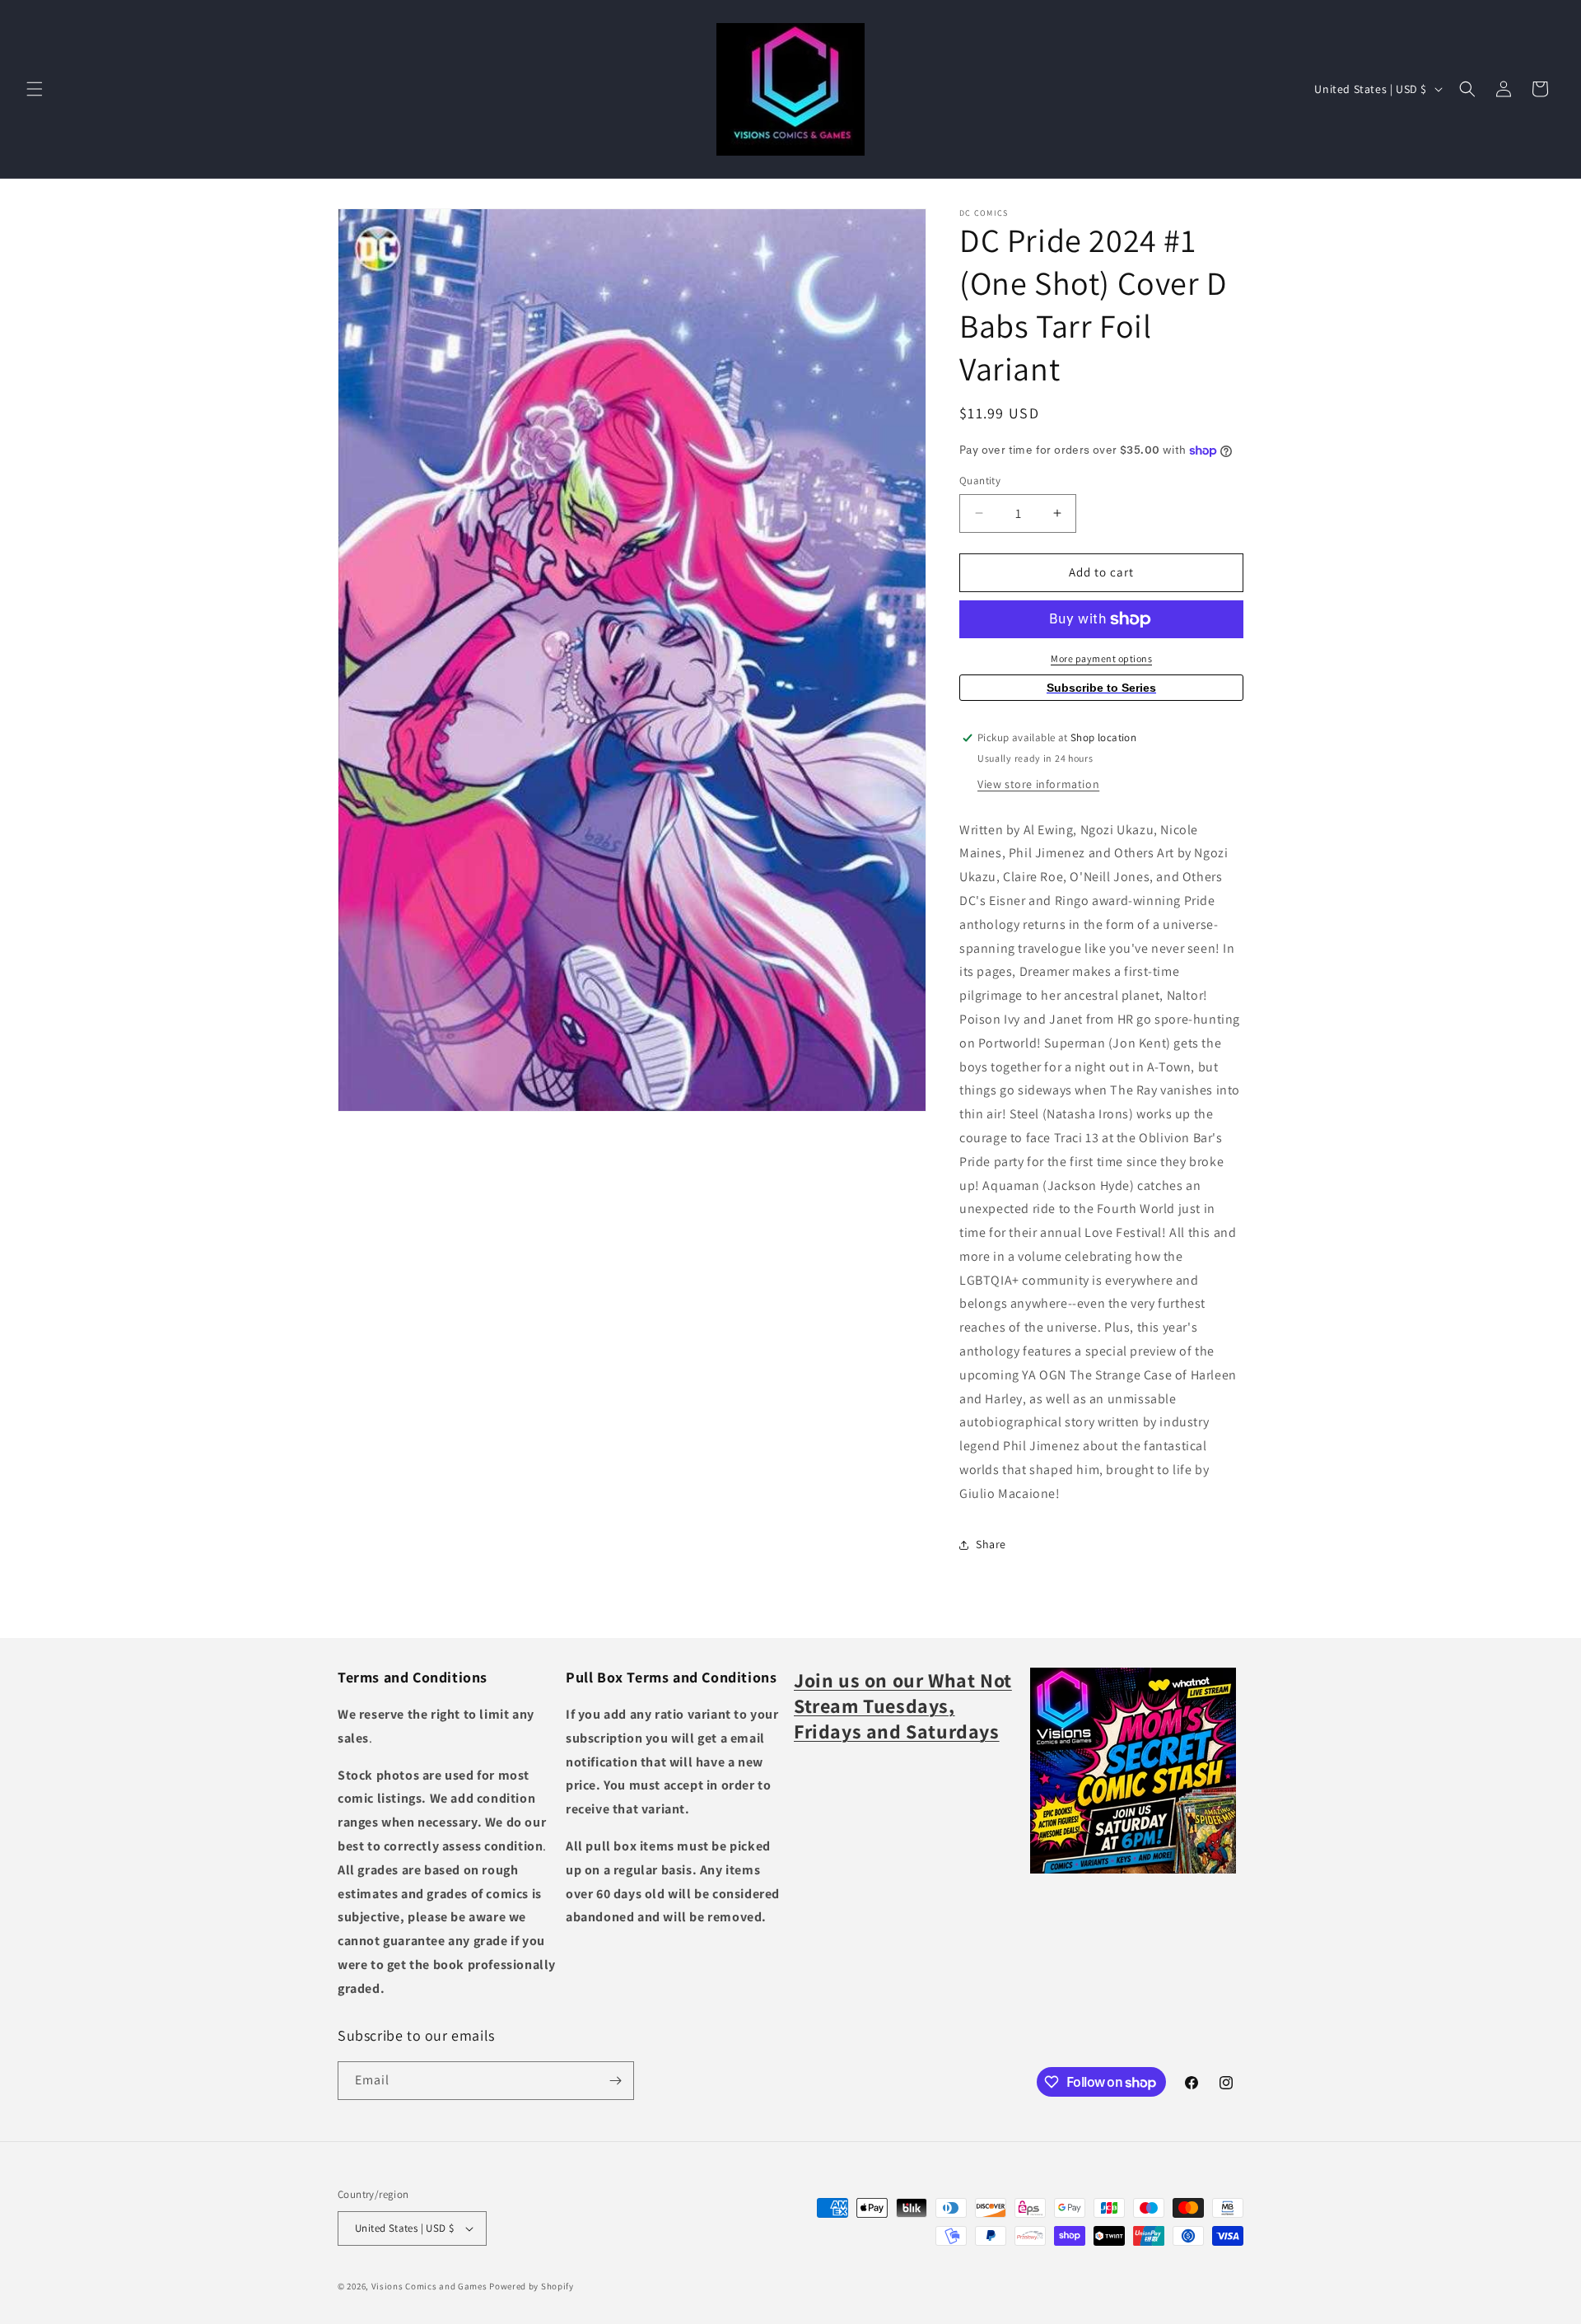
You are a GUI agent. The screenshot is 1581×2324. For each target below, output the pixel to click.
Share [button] (991, 1544)
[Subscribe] (615, 2081)
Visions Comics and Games (429, 2286)
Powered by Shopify (532, 2286)
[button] (35, 89)
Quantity (980, 481)
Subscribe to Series (1101, 688)
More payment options (1101, 658)
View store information (1038, 784)
